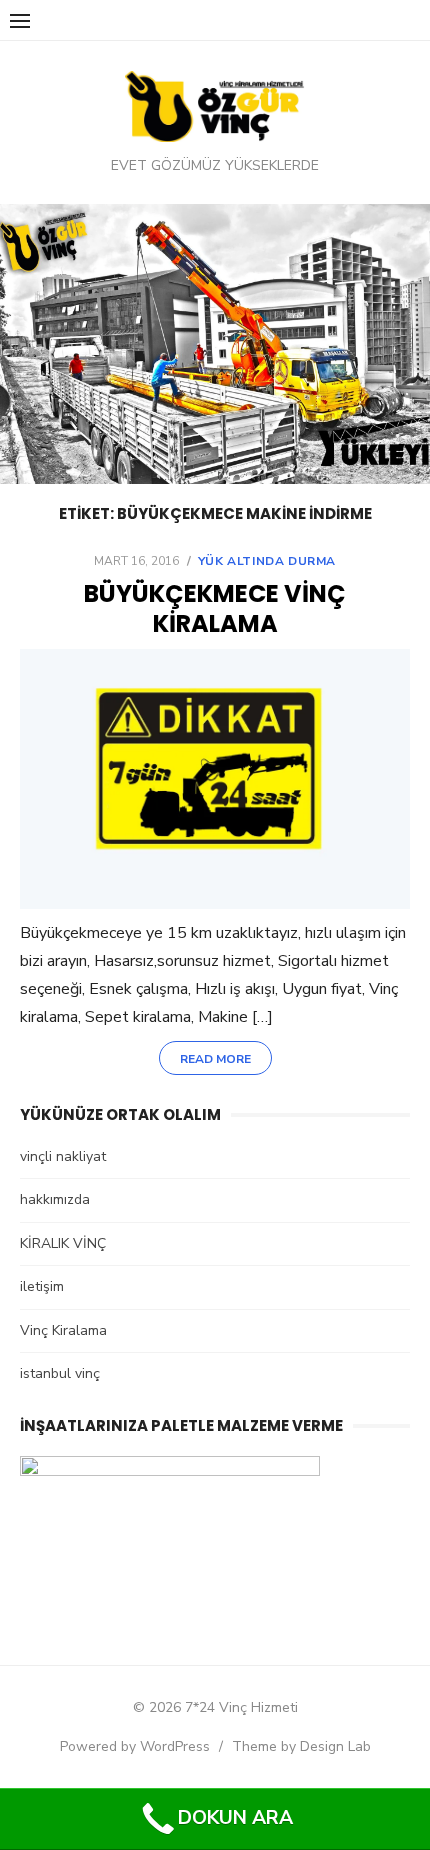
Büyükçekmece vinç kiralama (215, 608)
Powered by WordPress (135, 1746)
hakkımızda (55, 1199)
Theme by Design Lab (301, 1746)
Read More (215, 1059)
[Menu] (20, 20)
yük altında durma (267, 561)
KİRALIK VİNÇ (63, 1243)
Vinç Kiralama (63, 1330)
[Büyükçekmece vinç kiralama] (215, 779)
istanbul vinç (60, 1373)
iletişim (42, 1286)
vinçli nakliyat (63, 1156)
